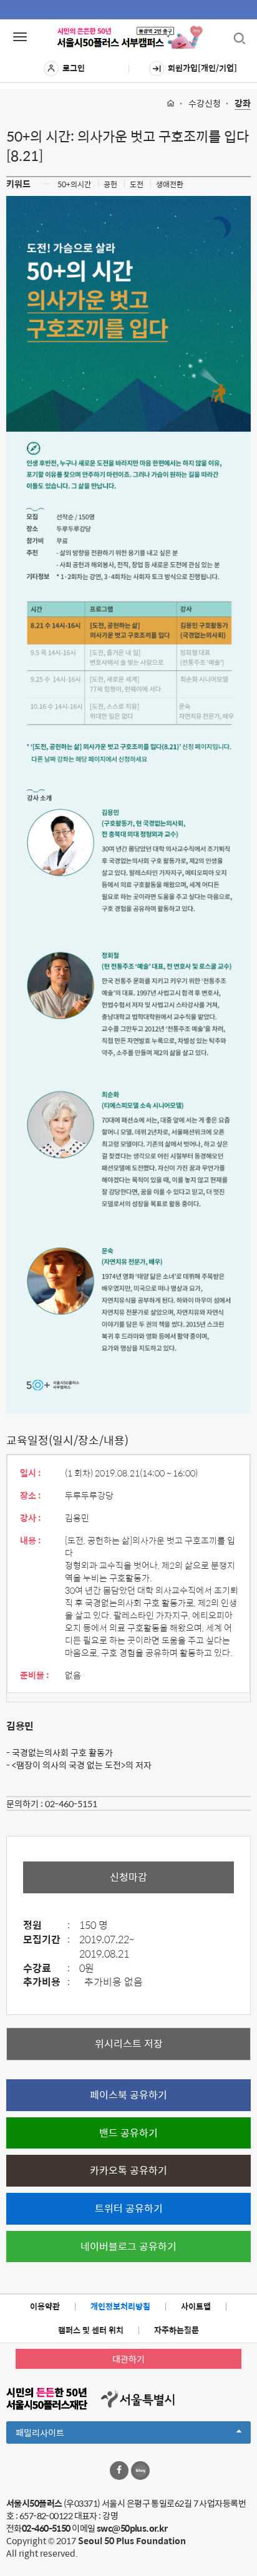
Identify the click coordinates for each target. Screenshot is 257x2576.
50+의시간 (74, 184)
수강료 (46, 1969)
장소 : (31, 1495)
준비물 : (35, 1675)
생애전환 (170, 184)
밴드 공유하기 (128, 2133)
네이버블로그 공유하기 (128, 2246)
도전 (137, 184)
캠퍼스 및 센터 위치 (91, 2330)
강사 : (31, 1518)
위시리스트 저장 (129, 2043)
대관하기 (128, 2359)
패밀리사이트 (61, 2434)
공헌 (110, 184)
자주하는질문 (177, 2330)
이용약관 (45, 2306)
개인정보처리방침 (120, 2306)
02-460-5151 (71, 1803)
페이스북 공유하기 (128, 2095)
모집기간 (46, 1940)
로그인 (74, 68)
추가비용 (46, 1982)
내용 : (31, 1540)
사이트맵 (196, 2306)
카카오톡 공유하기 (128, 2170)
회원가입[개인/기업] (202, 68)
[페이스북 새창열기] (119, 2471)
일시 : (31, 1473)
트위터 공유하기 (129, 2208)
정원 (46, 1925)
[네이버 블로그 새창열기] (140, 2471)
